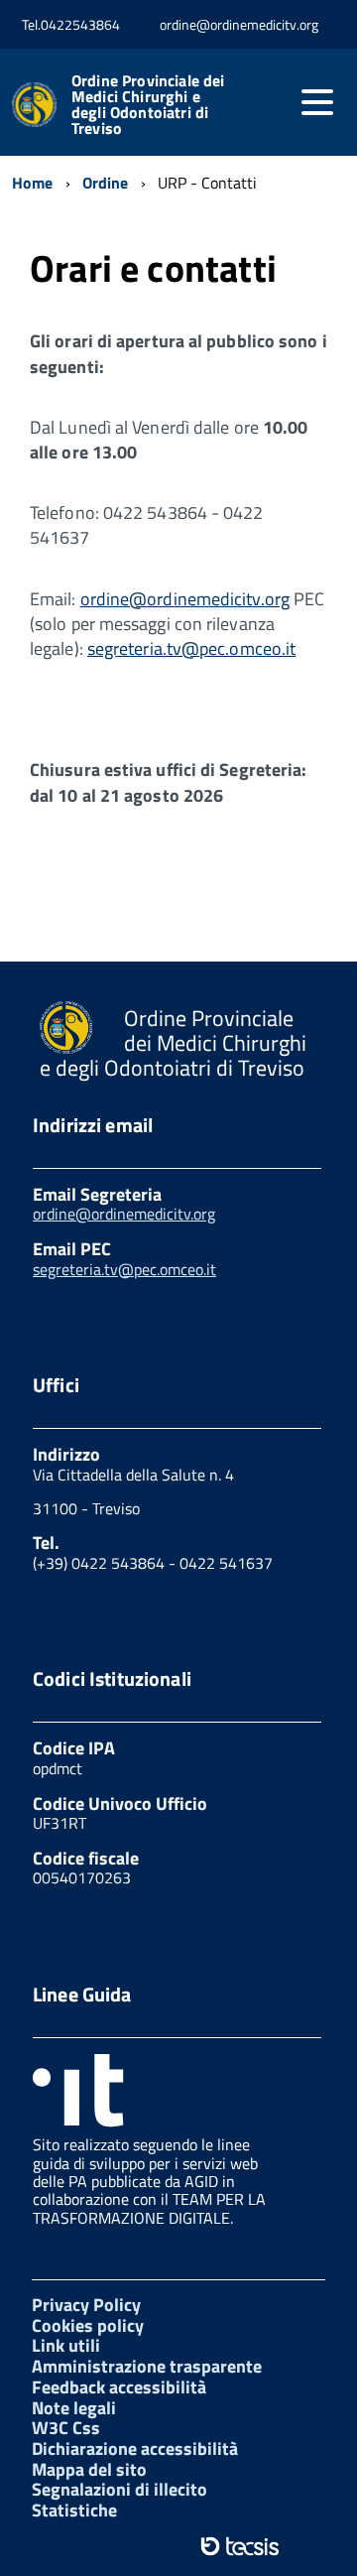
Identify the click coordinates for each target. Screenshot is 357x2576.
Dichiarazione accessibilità (135, 2448)
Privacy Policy (86, 2305)
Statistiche (74, 2510)
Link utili (66, 2345)
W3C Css (66, 2428)
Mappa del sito (89, 2469)
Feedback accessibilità (119, 2387)
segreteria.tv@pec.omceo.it (191, 648)
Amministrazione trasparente (147, 2366)
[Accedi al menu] (317, 102)
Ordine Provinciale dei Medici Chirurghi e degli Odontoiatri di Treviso (148, 104)
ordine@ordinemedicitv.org (185, 599)
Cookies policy (88, 2325)
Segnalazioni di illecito (119, 2489)
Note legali (74, 2408)
